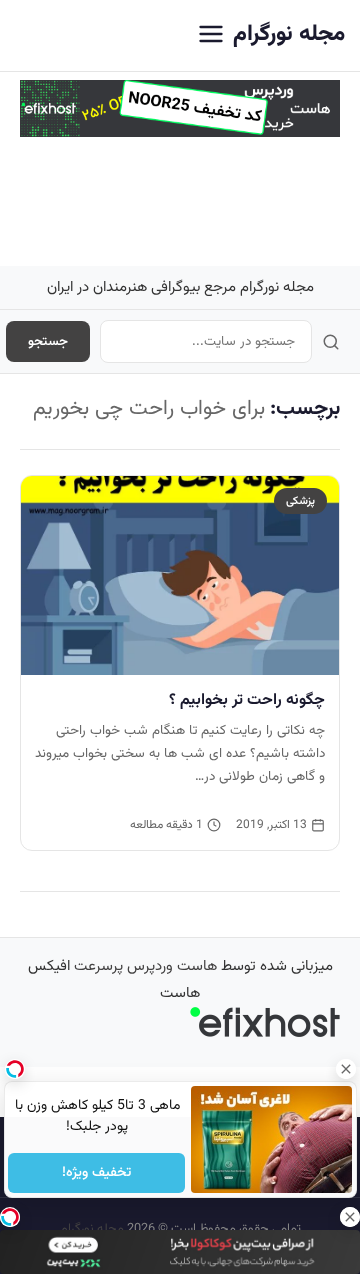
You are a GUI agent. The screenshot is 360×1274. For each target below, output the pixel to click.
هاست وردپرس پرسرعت (145, 966)
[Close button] (345, 1069)
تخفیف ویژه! (96, 1173)
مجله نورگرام (289, 34)
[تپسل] (10, 1217)
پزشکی (300, 501)
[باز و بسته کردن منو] (211, 35)
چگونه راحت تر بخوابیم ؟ (247, 700)
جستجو (48, 341)
